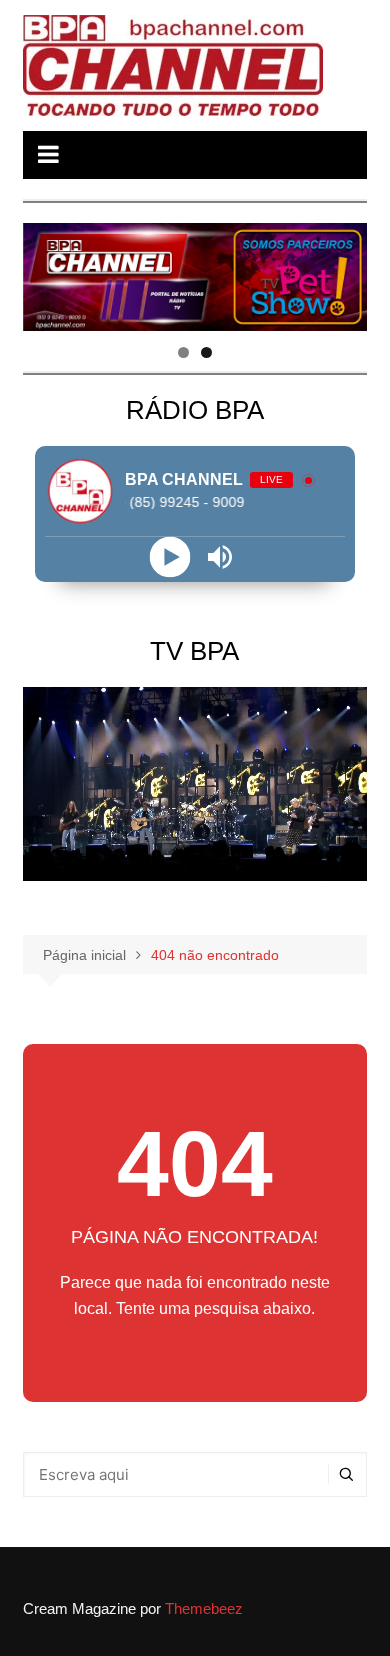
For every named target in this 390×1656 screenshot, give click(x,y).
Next (342, 272)
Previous (48, 272)
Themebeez (204, 1608)
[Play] (169, 556)
